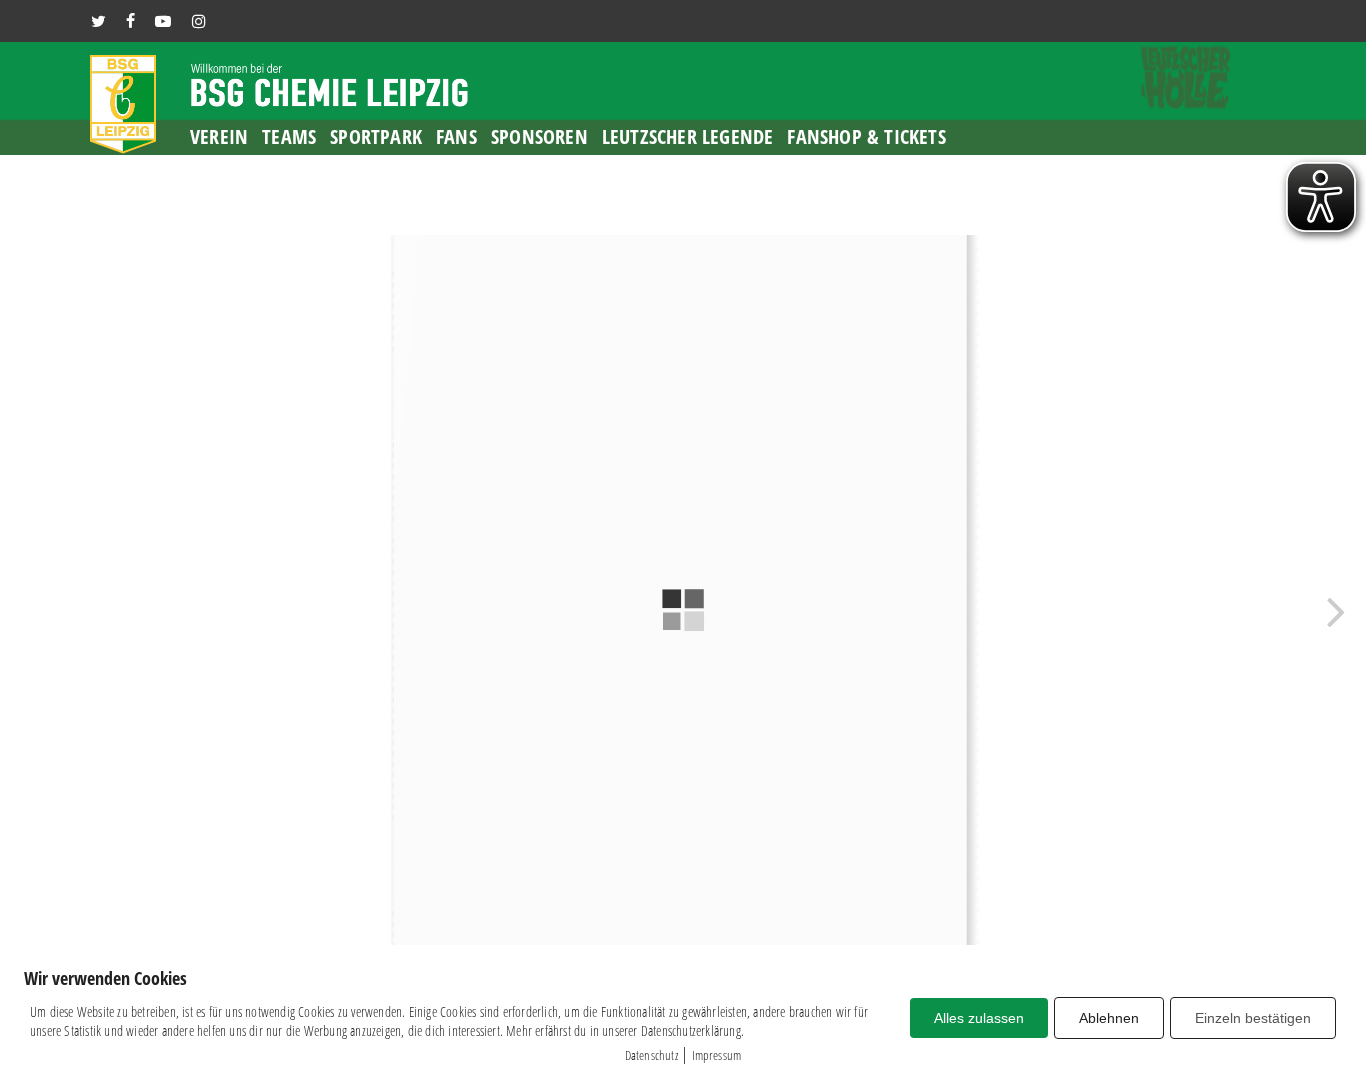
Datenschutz (651, 1055)
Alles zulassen (979, 1018)
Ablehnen (1109, 1018)
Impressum (717, 1055)
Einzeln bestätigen (1253, 1018)
